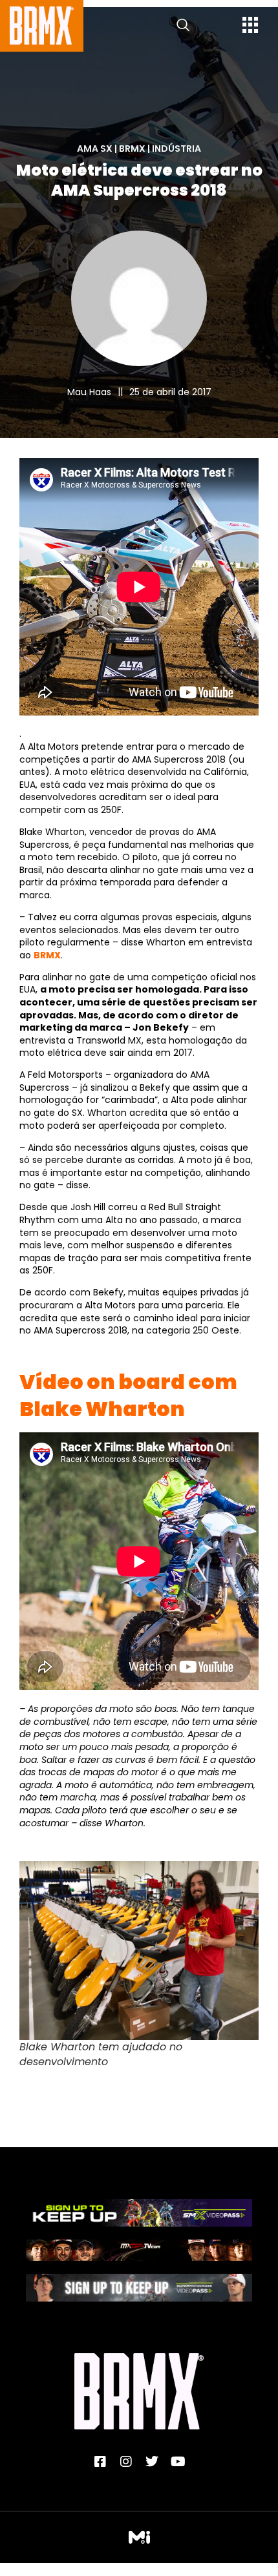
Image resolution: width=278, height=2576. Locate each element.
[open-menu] (251, 26)
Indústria (176, 149)
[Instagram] (126, 2462)
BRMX (132, 149)
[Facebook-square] (100, 2462)
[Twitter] (152, 2462)
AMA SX (95, 149)
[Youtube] (178, 2462)
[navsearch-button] (183, 26)
